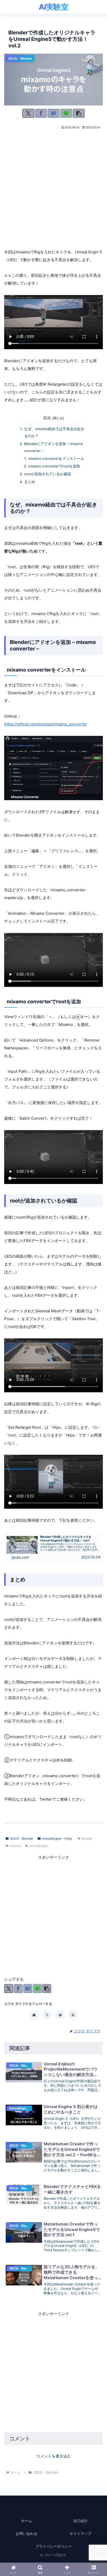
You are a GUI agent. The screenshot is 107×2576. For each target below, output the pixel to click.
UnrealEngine (39, 1846)
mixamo (15, 1846)
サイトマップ (81, 2533)
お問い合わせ (26, 2533)
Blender (87, 1838)
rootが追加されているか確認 (48, 474)
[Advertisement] (53, 187)
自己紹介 (81, 2521)
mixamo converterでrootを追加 (54, 466)
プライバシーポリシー (53, 2546)
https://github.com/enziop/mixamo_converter (46, 724)
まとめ (30, 482)
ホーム (26, 2521)
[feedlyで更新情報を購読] (60, 2015)
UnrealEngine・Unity (57, 1838)
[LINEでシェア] (66, 113)
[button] (79, 113)
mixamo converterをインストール (56, 459)
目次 (47, 418)
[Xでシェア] (28, 113)
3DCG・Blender (22, 1838)
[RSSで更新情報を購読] (73, 2015)
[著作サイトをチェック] (34, 2015)
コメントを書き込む (54, 2456)
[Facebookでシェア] (41, 113)
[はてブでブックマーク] (53, 113)
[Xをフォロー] (47, 2015)
